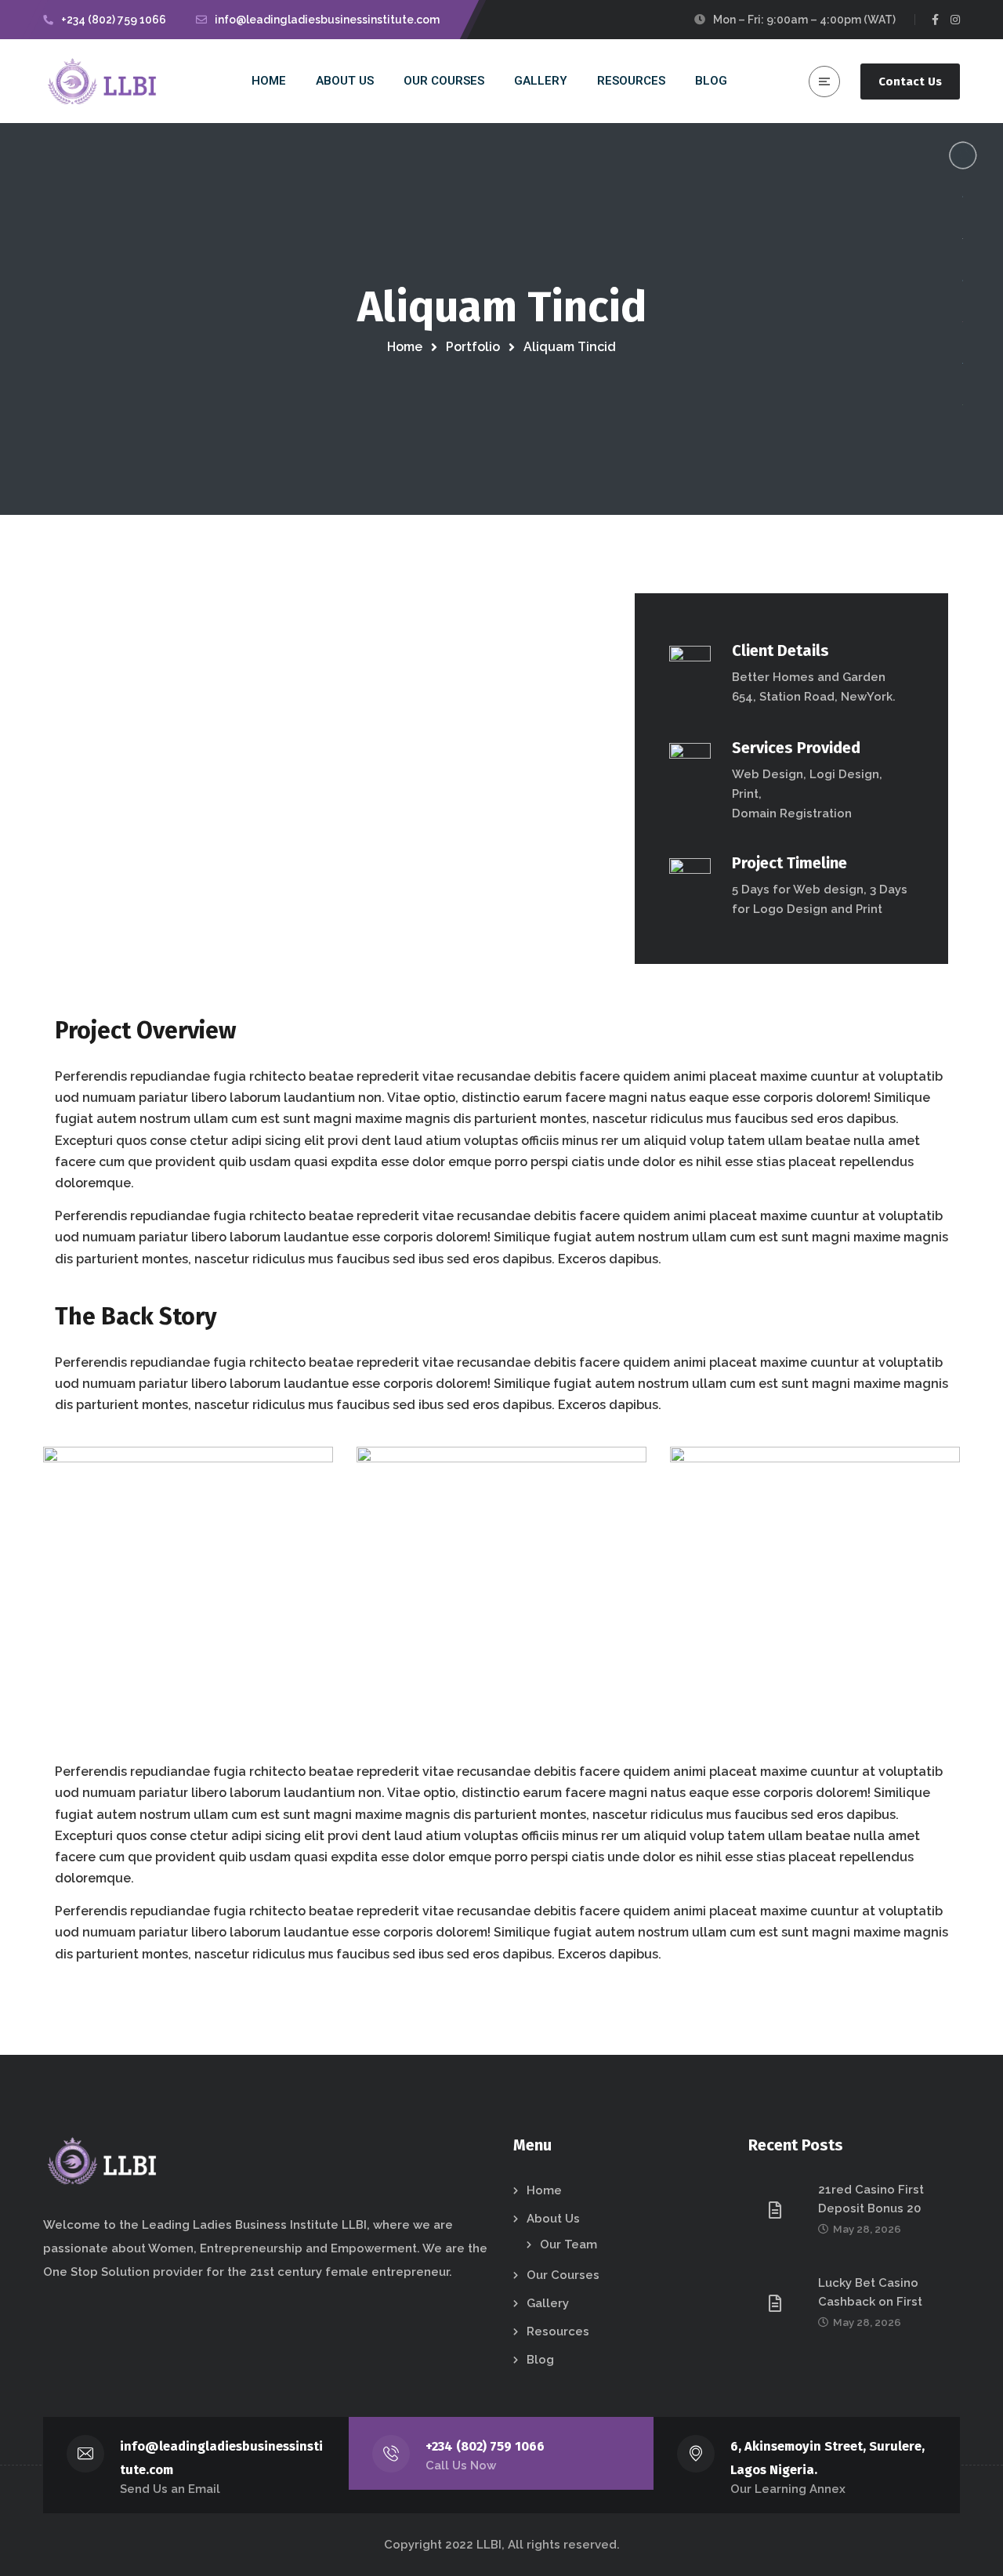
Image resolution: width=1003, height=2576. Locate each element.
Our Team (568, 2244)
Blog (540, 2360)
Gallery (548, 2303)
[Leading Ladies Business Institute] (104, 82)
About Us (553, 2219)
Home (405, 347)
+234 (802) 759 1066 (485, 2446)
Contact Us (910, 82)
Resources (558, 2331)
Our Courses (563, 2275)
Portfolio (473, 347)
